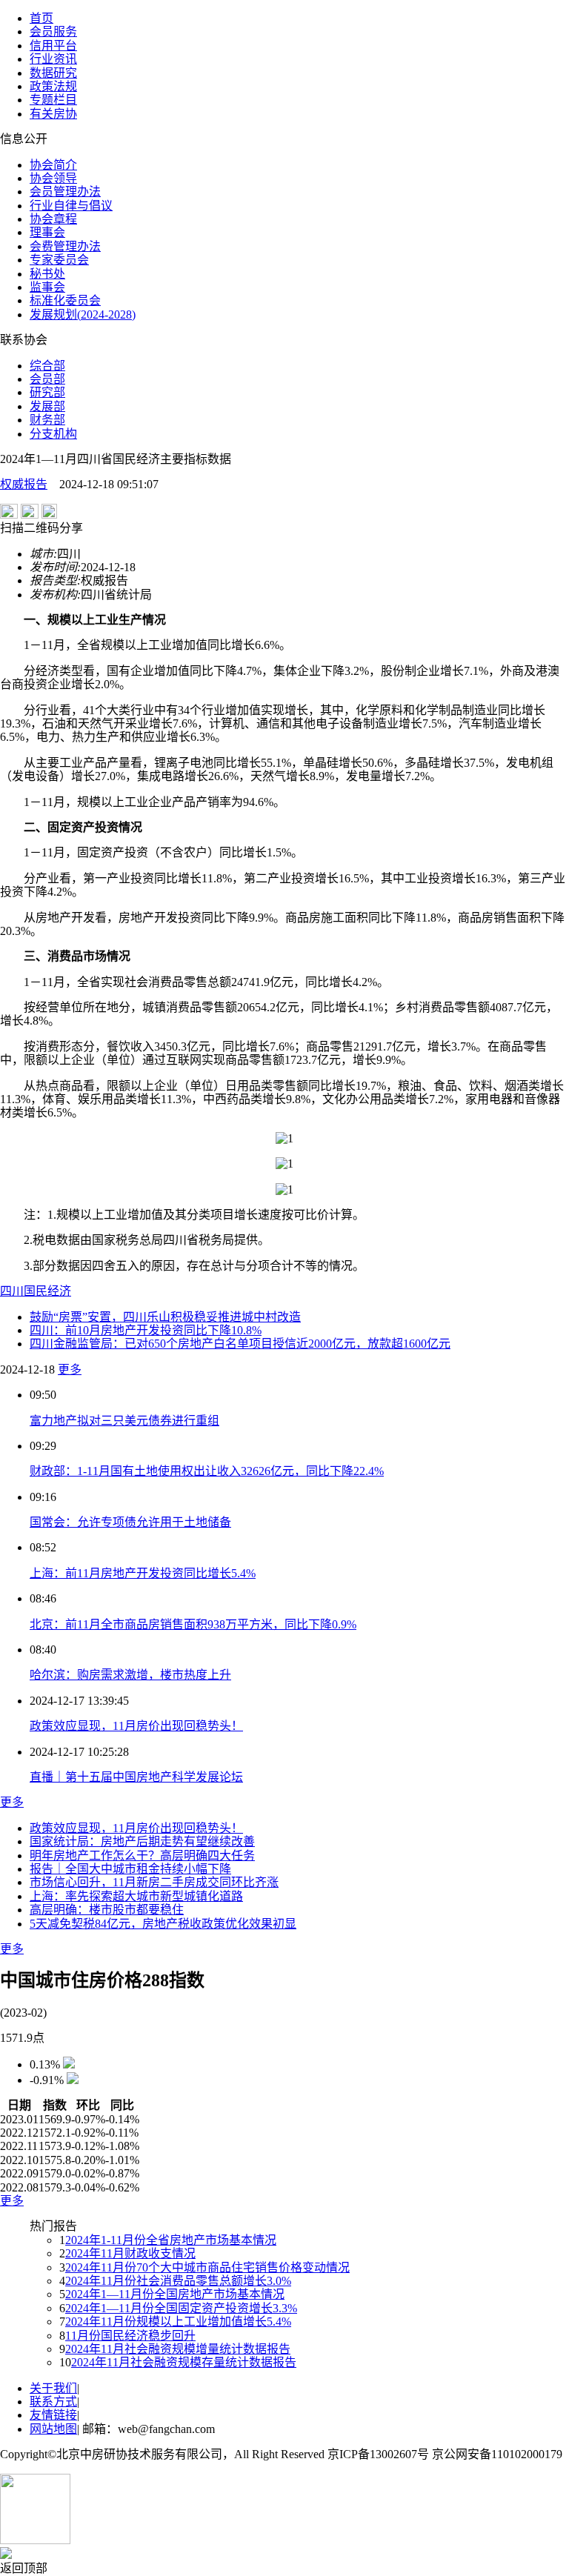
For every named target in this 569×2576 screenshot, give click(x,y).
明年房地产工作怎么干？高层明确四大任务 (142, 1856)
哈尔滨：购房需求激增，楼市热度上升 (130, 1675)
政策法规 (53, 86)
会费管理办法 (65, 246)
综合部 (47, 366)
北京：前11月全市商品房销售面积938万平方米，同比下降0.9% (193, 1624)
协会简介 (53, 165)
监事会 (47, 287)
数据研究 (53, 73)
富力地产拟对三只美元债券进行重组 (124, 1421)
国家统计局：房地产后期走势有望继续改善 (142, 1841)
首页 (41, 18)
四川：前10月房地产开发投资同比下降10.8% (146, 1330)
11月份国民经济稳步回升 (130, 2336)
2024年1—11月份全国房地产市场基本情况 (175, 2294)
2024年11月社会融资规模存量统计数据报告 (184, 2362)
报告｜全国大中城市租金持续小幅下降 (130, 1869)
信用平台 (53, 46)
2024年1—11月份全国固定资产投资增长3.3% (181, 2308)
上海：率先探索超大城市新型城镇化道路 (136, 1896)
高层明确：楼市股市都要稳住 (107, 1910)
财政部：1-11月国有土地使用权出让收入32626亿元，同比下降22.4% (207, 1471)
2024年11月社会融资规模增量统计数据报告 (178, 2349)
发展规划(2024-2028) (83, 314)
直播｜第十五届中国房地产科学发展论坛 (136, 1777)
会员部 (47, 379)
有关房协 (53, 114)
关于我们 (53, 2388)
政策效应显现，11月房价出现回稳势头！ (136, 1726)
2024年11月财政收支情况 (130, 2253)
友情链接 (53, 2415)
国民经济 (47, 1291)
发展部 (47, 406)
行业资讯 (53, 59)
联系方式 (53, 2402)
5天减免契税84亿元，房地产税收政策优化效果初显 (163, 1924)
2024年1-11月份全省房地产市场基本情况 (171, 2240)
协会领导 (53, 178)
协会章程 (53, 219)
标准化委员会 (65, 300)
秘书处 (47, 274)
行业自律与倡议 (71, 206)
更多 (70, 1369)
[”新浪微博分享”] (9, 515)
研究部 (47, 392)
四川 (12, 1291)
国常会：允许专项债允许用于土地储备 (130, 1522)
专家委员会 (59, 260)
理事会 (47, 232)
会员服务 (53, 31)
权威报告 (24, 484)
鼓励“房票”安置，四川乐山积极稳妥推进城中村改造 (165, 1317)
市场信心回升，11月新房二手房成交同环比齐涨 (154, 1882)
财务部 (47, 420)
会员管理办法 (65, 192)
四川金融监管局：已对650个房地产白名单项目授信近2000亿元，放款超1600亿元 (240, 1344)
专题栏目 (53, 100)
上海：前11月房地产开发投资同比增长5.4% (143, 1573)
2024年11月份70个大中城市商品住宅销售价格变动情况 (207, 2267)
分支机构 (53, 434)
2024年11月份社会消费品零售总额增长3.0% (178, 2281)
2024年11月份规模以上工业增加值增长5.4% (178, 2322)
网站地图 (53, 2429)
